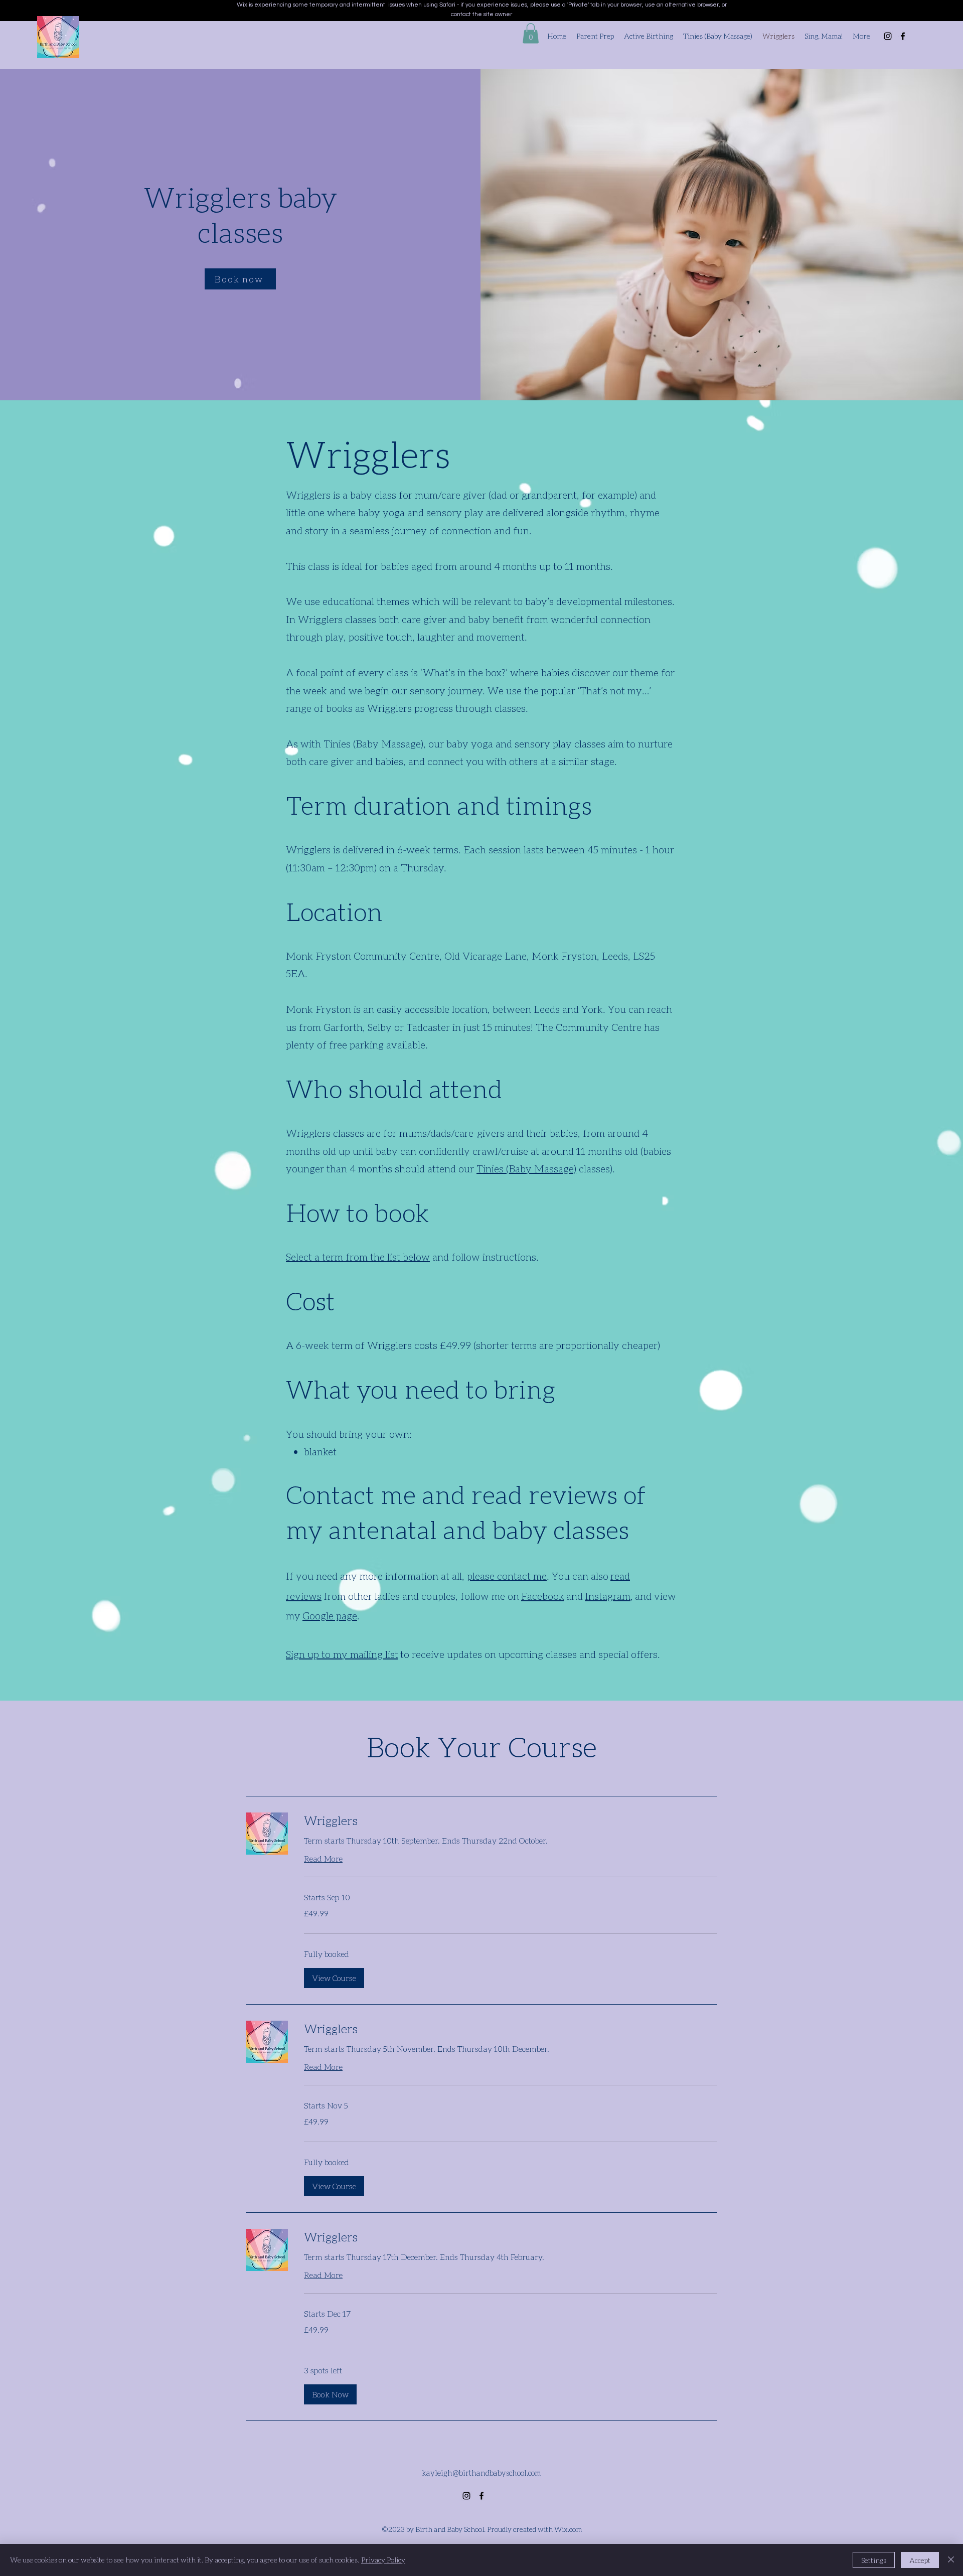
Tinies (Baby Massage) (526, 1168)
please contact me (507, 1576)
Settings (874, 2560)
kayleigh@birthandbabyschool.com (481, 2473)
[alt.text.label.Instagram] (888, 36)
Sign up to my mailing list (342, 1654)
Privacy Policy (383, 2560)
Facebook (543, 1596)
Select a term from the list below (358, 1257)
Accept (920, 2560)
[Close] (951, 2560)
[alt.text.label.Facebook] (903, 36)
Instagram (608, 1596)
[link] (511, 1821)
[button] (531, 33)
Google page (330, 1615)
